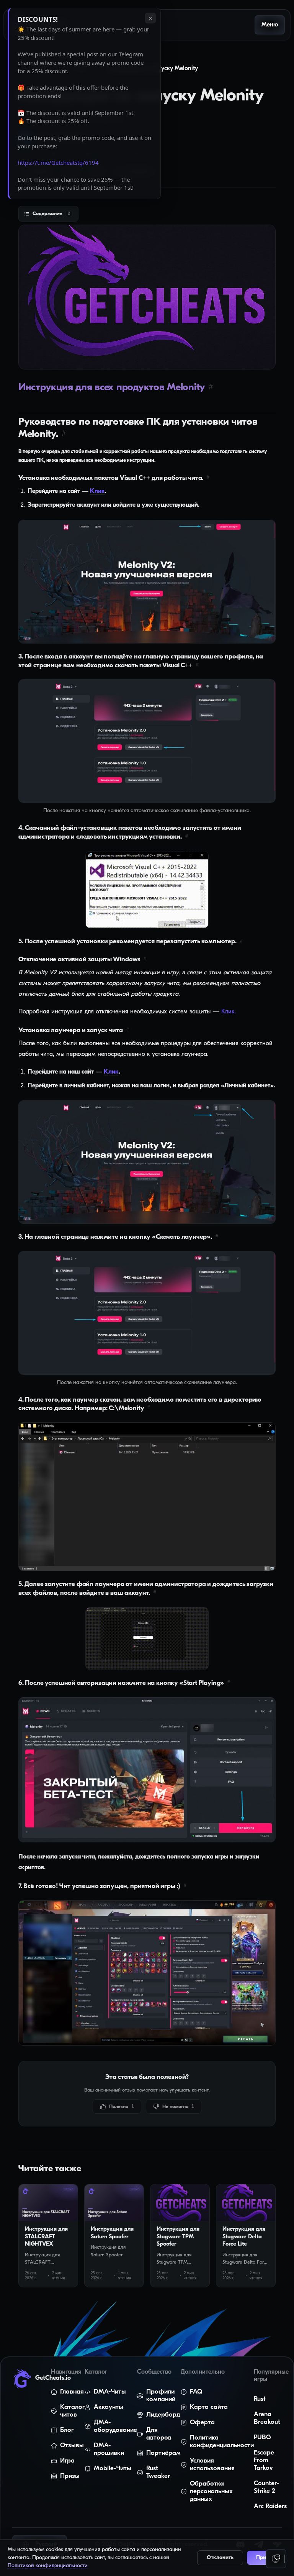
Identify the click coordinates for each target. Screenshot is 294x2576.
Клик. (229, 1012)
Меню (270, 25)
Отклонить (220, 2558)
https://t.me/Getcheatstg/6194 (58, 163)
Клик (97, 491)
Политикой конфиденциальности (48, 2566)
